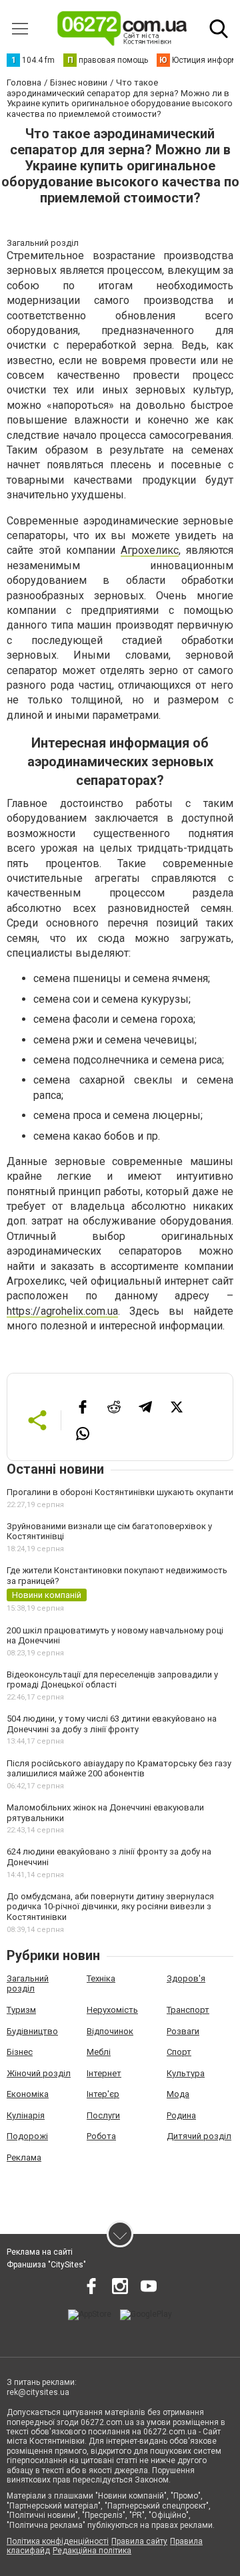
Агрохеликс (150, 550)
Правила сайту (139, 2541)
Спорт (179, 2052)
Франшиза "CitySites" (46, 2265)
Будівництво (32, 2031)
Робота (101, 2136)
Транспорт (188, 2010)
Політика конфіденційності (58, 2541)
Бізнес (20, 2052)
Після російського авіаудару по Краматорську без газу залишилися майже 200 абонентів (119, 1769)
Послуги (103, 2115)
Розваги (183, 2031)
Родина (181, 2115)
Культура (186, 2073)
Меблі (99, 2052)
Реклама (24, 2157)
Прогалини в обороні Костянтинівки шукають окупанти (120, 1492)
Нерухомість (112, 2010)
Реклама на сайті (40, 2252)
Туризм (21, 2010)
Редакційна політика (92, 2551)
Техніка (101, 1978)
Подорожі (27, 2136)
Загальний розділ (28, 1984)
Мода (178, 2094)
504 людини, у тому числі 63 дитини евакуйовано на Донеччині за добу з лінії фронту (112, 1724)
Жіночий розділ (39, 2073)
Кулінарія (26, 2115)
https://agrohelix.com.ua (62, 1311)
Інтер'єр (103, 2094)
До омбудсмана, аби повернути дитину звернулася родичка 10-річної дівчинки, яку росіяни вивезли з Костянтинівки (110, 1907)
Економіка (28, 2094)
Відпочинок (110, 2031)
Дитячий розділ (199, 2136)
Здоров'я (186, 1978)
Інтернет (104, 2073)
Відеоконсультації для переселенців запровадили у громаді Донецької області (112, 1680)
